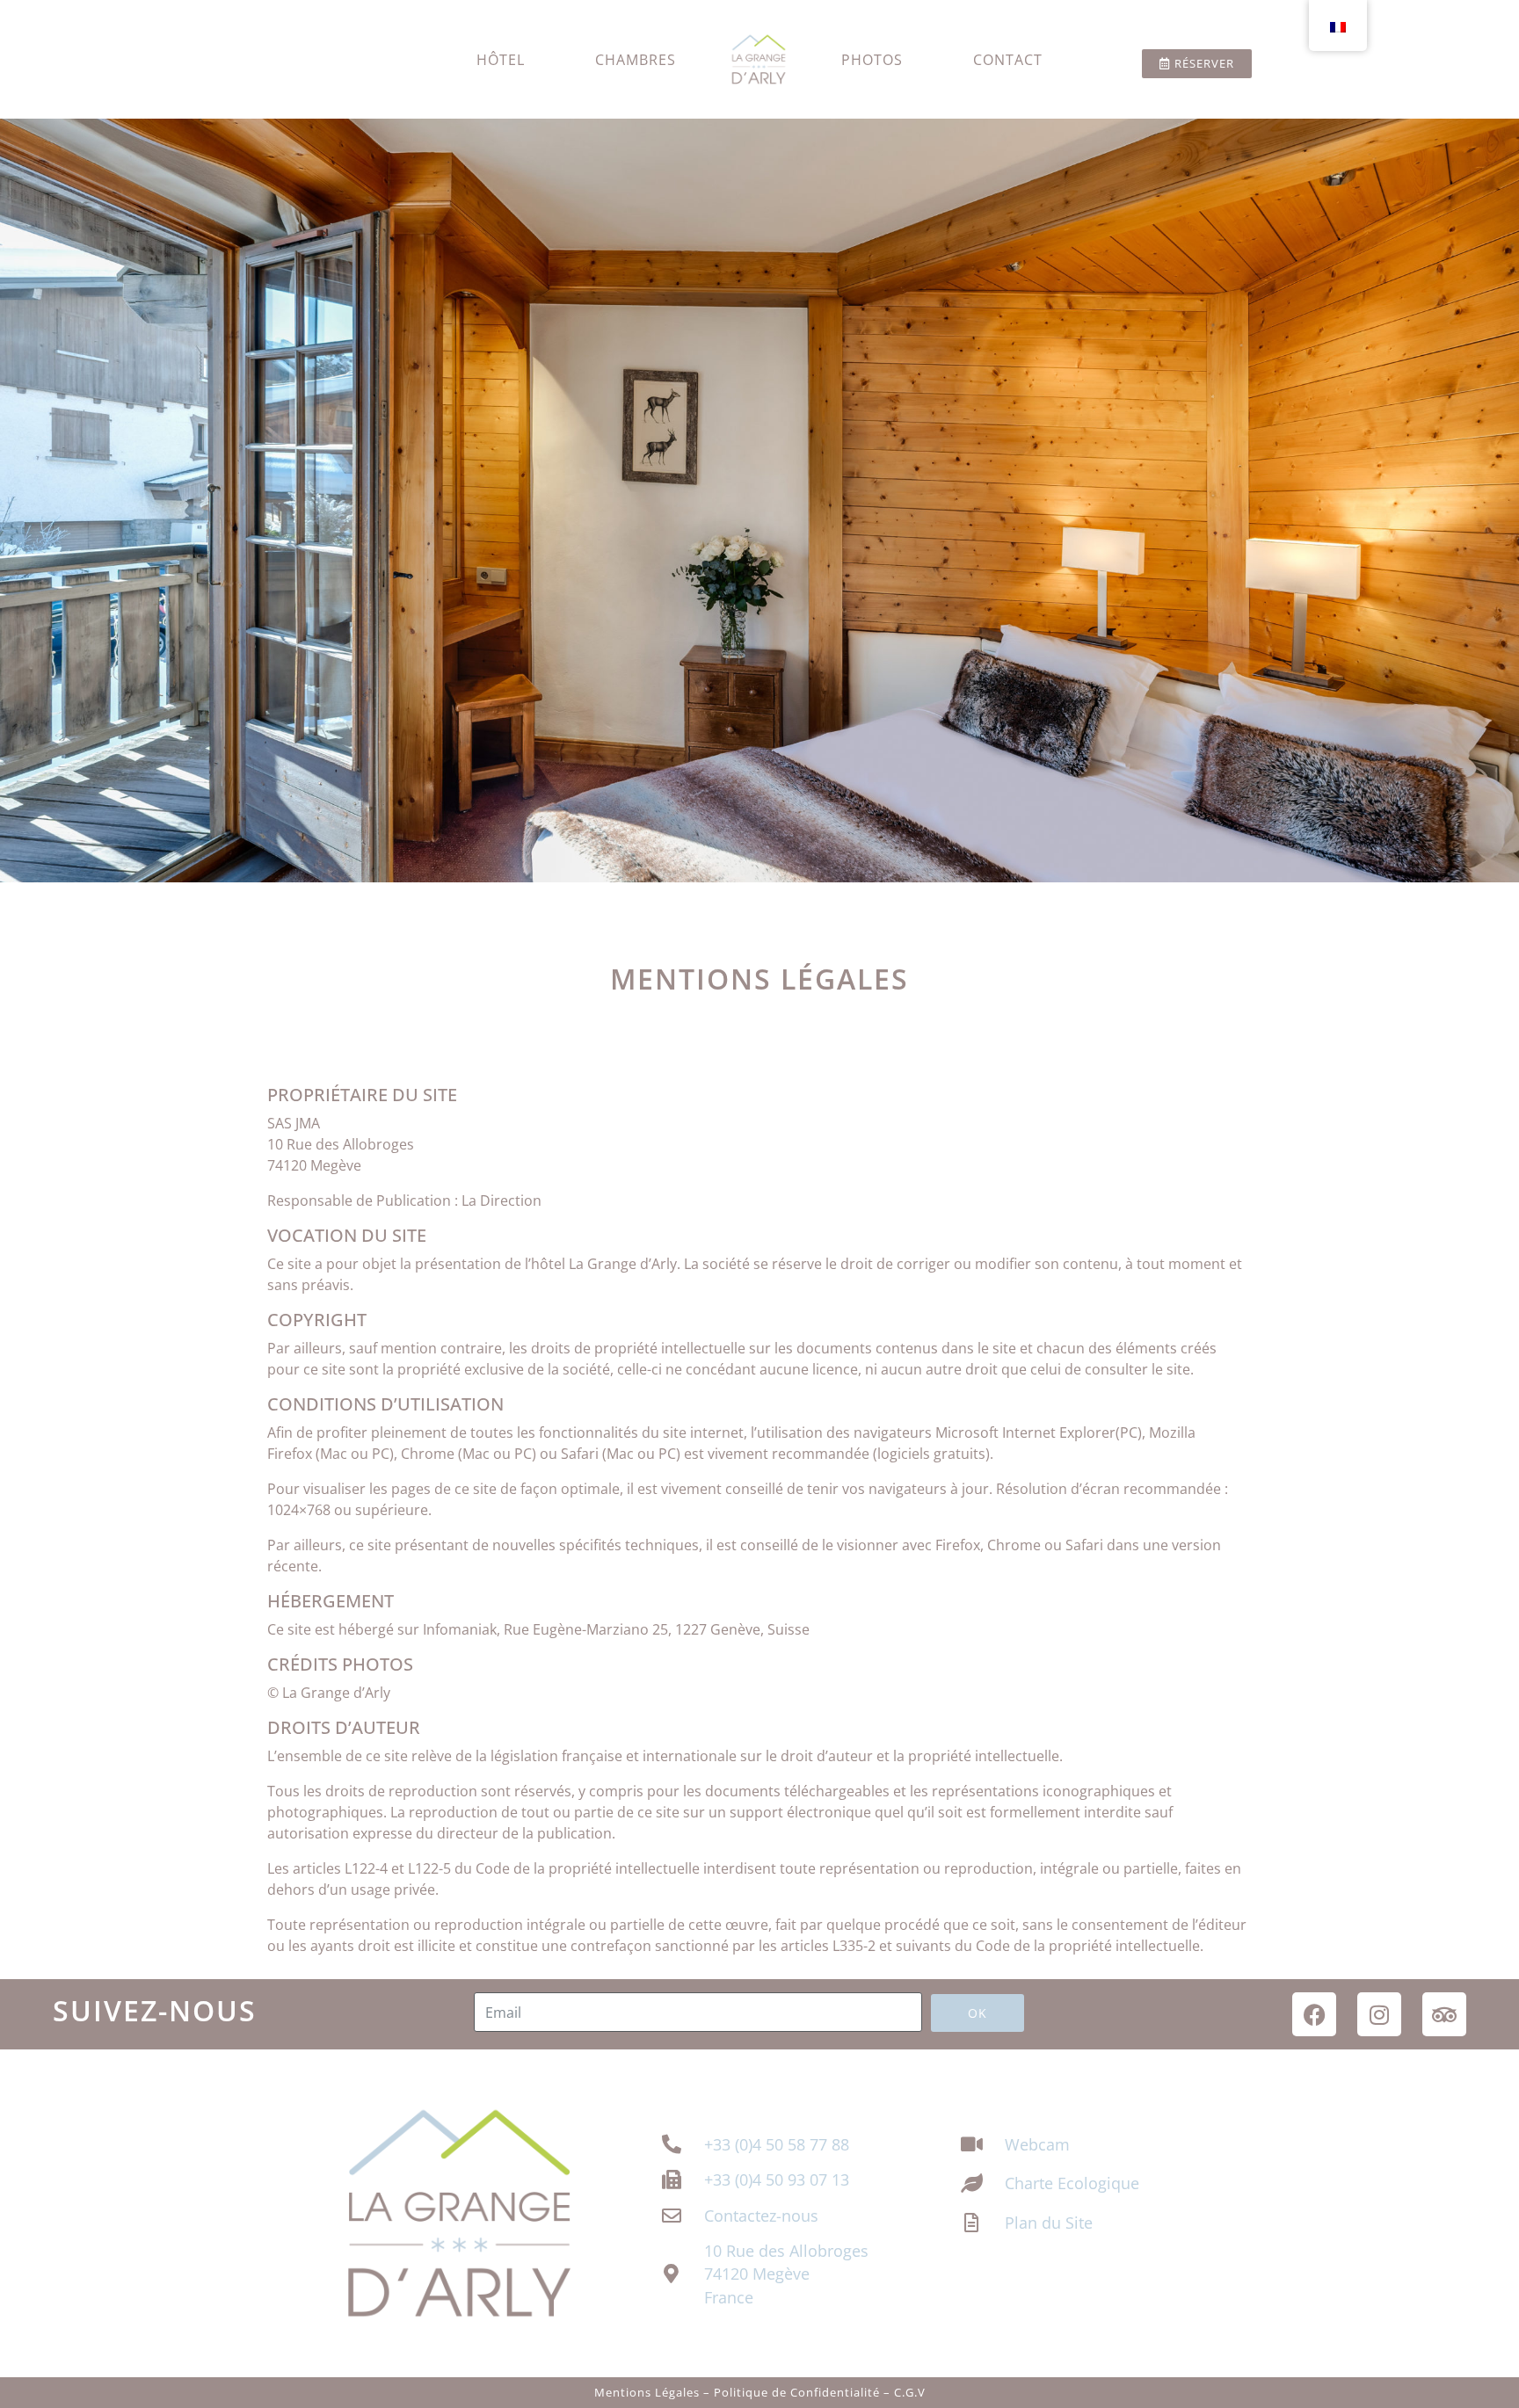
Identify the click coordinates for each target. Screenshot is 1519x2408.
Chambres (636, 60)
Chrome (428, 1454)
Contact (1008, 60)
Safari (580, 1454)
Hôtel (501, 60)
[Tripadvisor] (1444, 2014)
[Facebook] (1314, 2014)
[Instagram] (1379, 2014)
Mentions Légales (647, 2392)
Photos (872, 60)
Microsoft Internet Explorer (1025, 1432)
